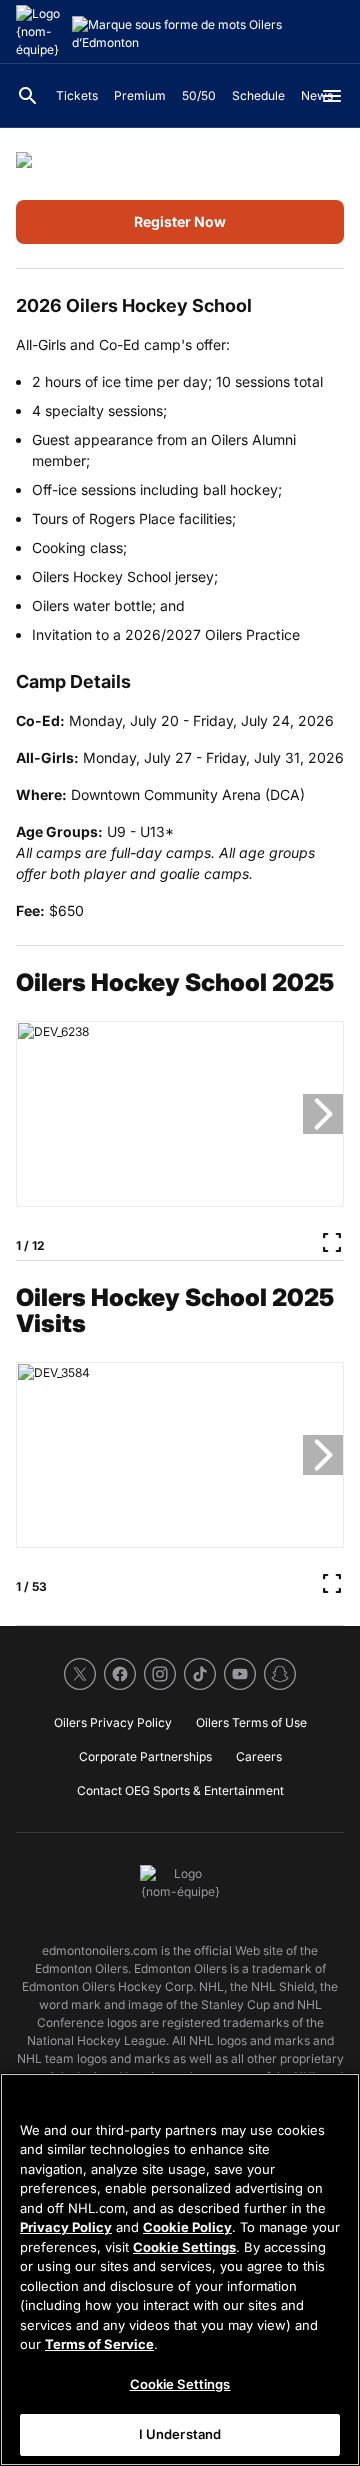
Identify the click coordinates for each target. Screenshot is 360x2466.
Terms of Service (99, 2344)
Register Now (180, 221)
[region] (180, 2269)
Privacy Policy (66, 2227)
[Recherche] (28, 96)
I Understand (180, 2434)
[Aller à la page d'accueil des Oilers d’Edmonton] (40, 32)
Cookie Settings (184, 2247)
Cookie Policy (187, 2227)
